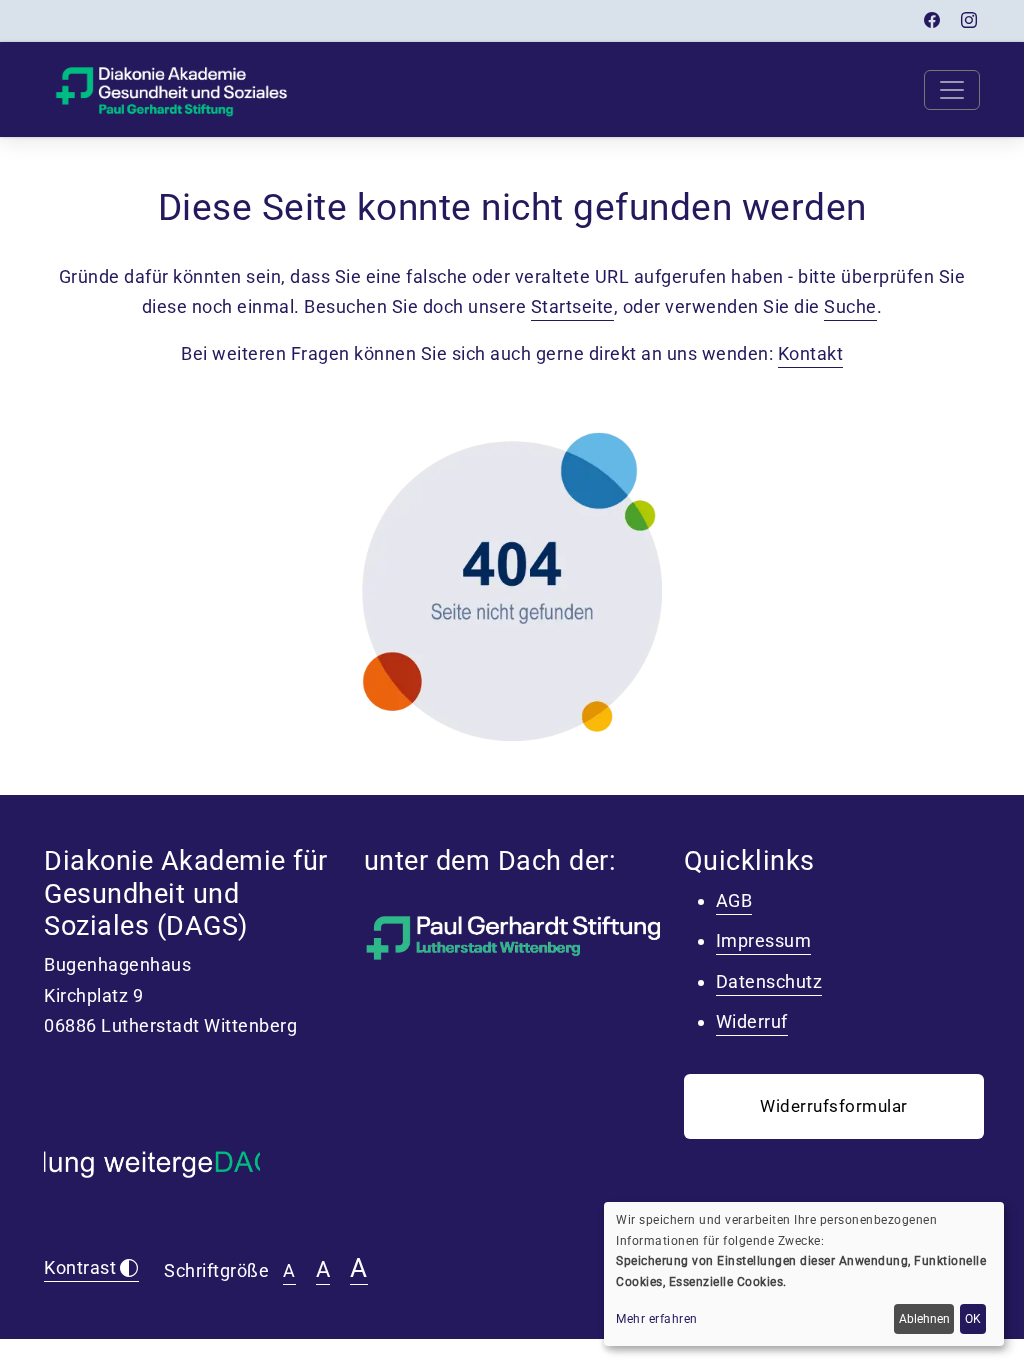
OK (973, 1319)
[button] (834, 1107)
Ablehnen (924, 1319)
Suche (850, 306)
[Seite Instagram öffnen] (969, 20)
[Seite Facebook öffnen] (932, 20)
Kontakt (811, 353)
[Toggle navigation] (952, 90)
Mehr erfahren (657, 1319)
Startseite (572, 306)
